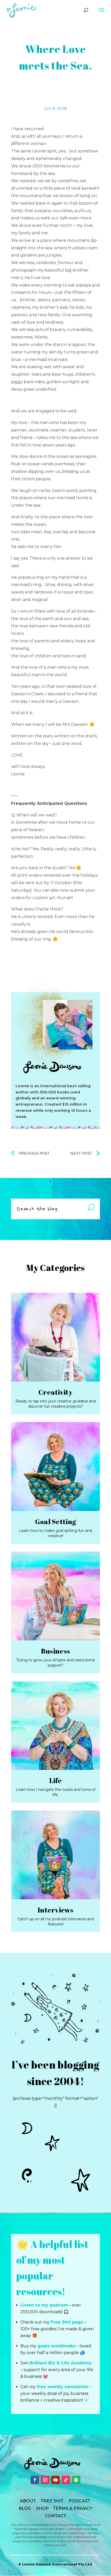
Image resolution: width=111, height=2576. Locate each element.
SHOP (42, 2508)
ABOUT (28, 2501)
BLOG (25, 2508)
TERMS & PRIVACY (73, 2508)
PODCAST (80, 2501)
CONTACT (56, 2516)
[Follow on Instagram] (45, 2480)
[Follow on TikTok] (66, 2480)
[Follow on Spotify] (76, 2480)
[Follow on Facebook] (35, 2480)
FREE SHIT (52, 2501)
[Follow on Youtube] (55, 2480)
